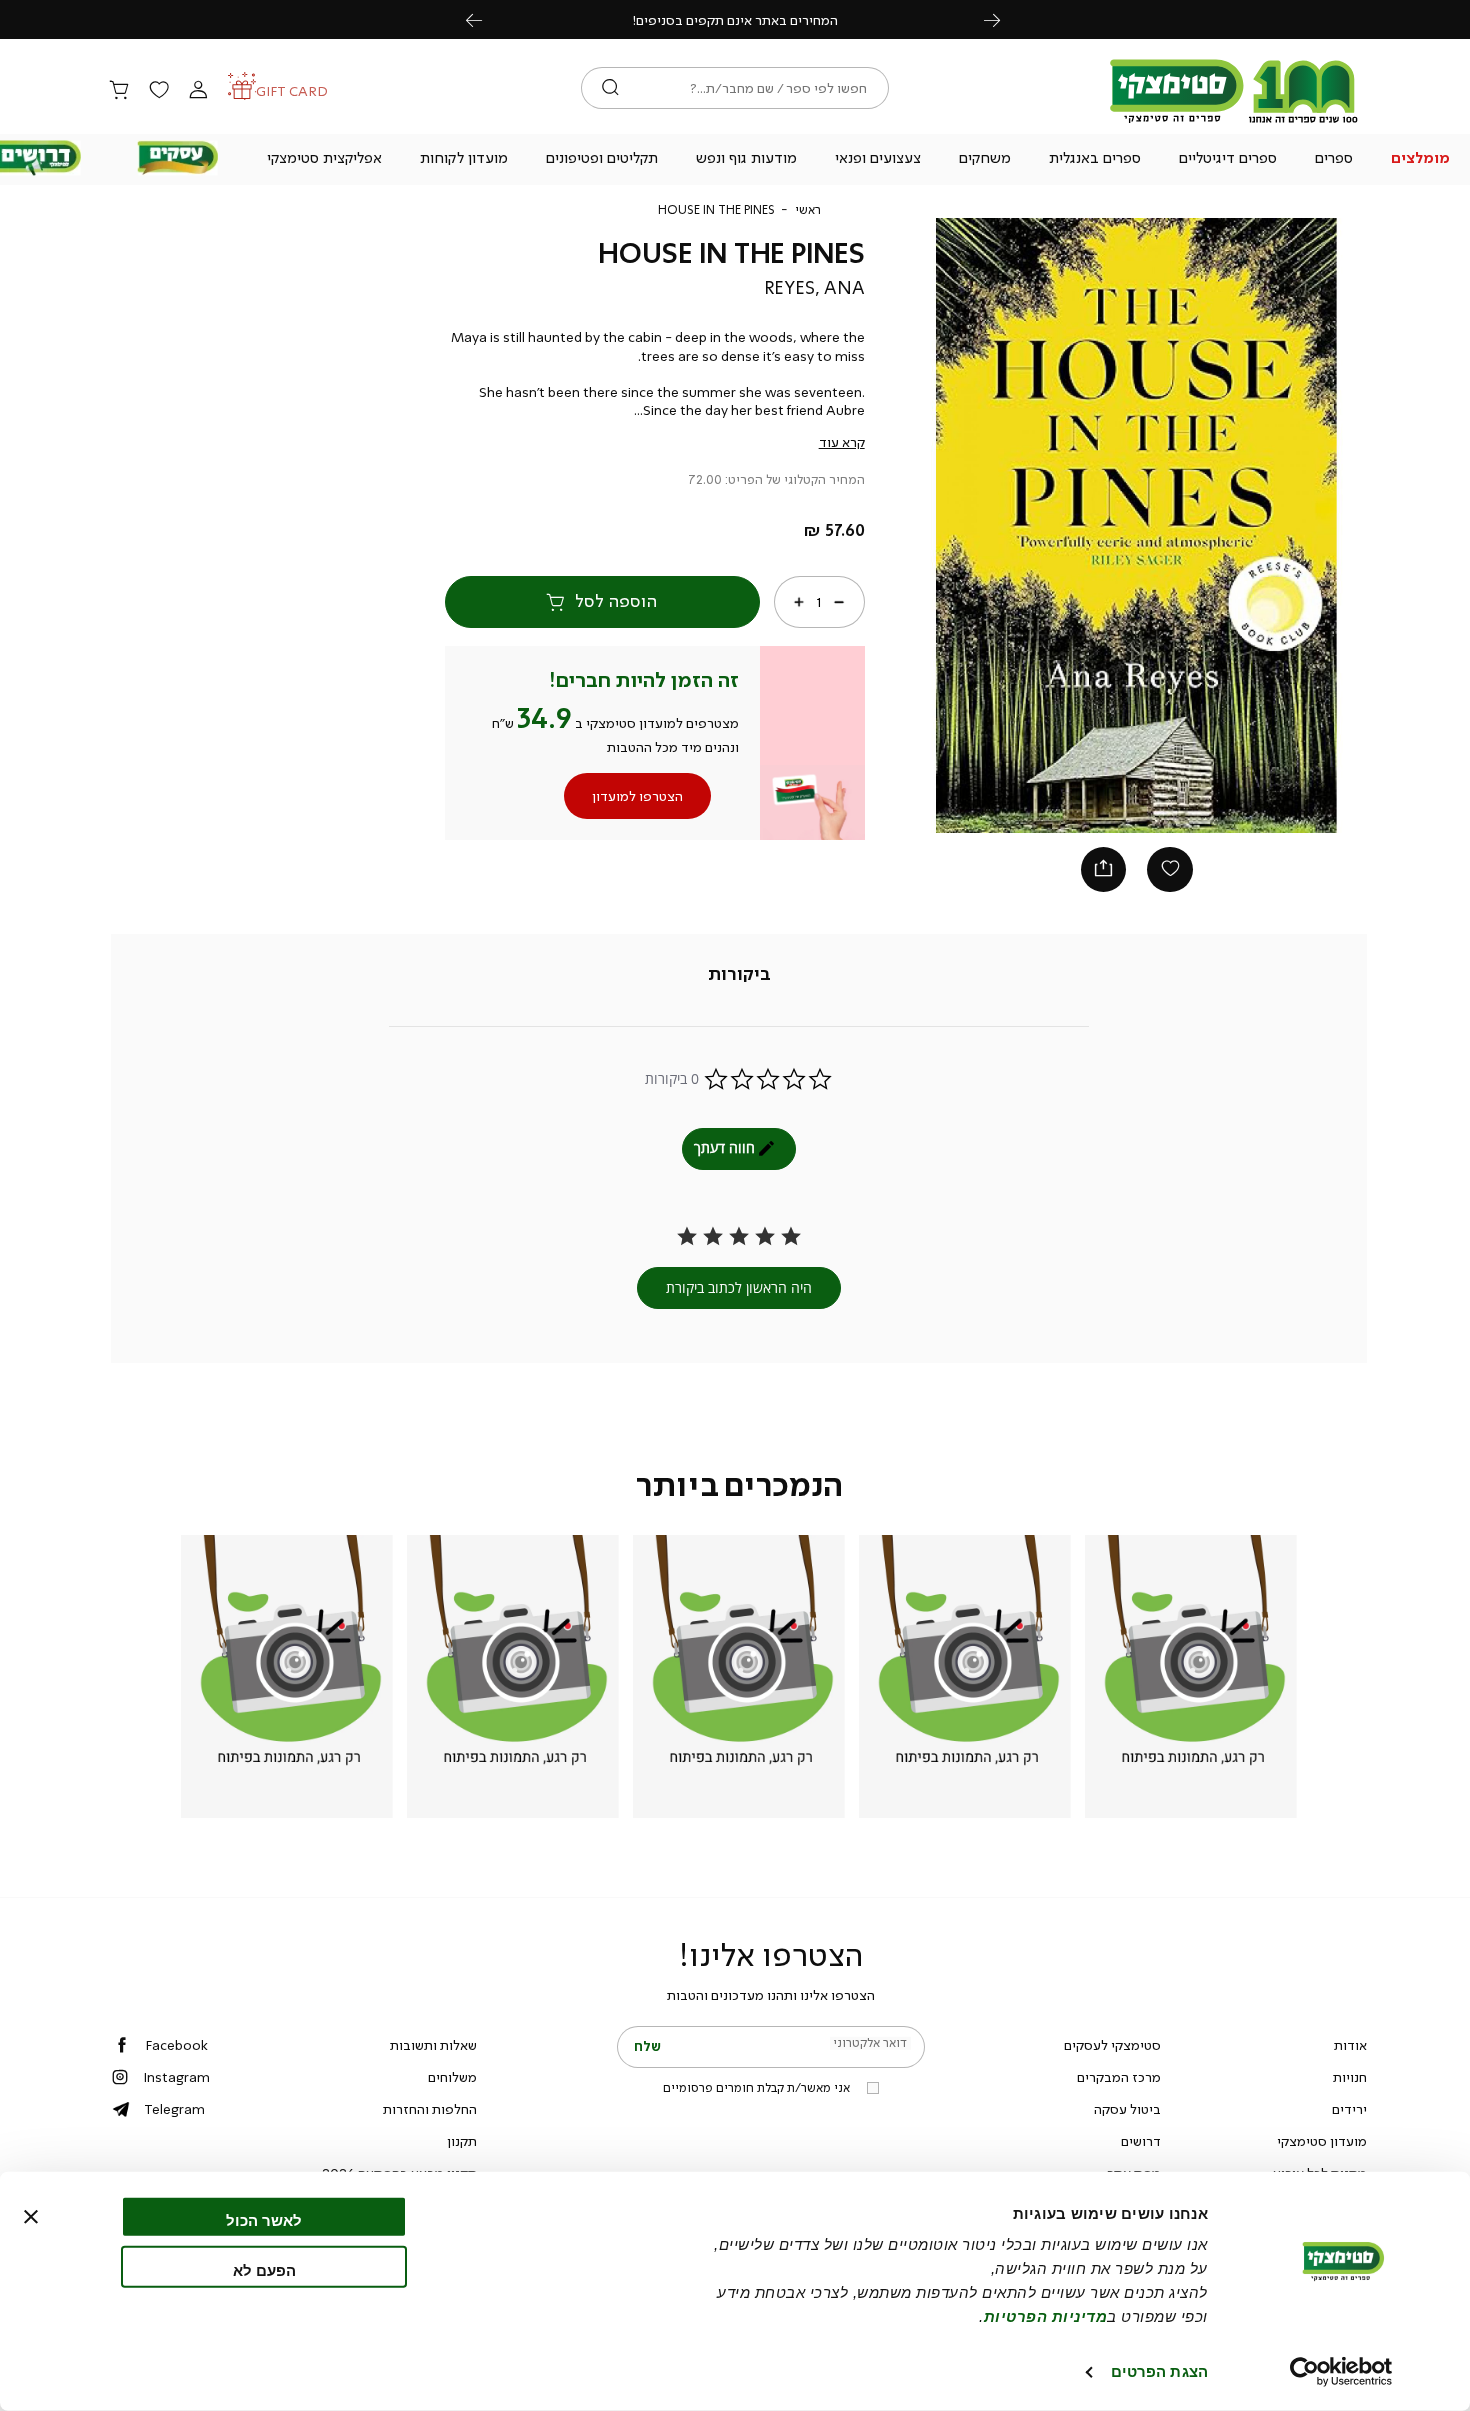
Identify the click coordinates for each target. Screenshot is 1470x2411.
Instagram (176, 2077)
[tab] (739, 974)
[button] (1420, 160)
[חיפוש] (610, 88)
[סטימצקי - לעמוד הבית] (1234, 122)
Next (1003, 19)
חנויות (1350, 2077)
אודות (1350, 2045)
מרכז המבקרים (1119, 2077)
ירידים (1349, 2109)
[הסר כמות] (839, 601)
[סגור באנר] (31, 2217)
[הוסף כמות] (799, 601)
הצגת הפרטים (1159, 2371)
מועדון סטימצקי (1322, 2141)
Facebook (176, 2045)
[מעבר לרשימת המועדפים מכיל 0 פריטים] (158, 91)
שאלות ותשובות (433, 2045)
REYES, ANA (814, 288)
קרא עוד (842, 442)
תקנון (462, 2141)
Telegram (174, 2109)
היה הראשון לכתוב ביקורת (739, 1287)
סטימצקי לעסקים (1112, 2045)
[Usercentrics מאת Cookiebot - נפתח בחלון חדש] (1341, 2372)
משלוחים (452, 2077)
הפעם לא (264, 2269)
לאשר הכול (264, 2220)
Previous (485, 19)
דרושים (1141, 2141)
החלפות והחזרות (430, 2109)
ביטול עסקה (1127, 2109)
